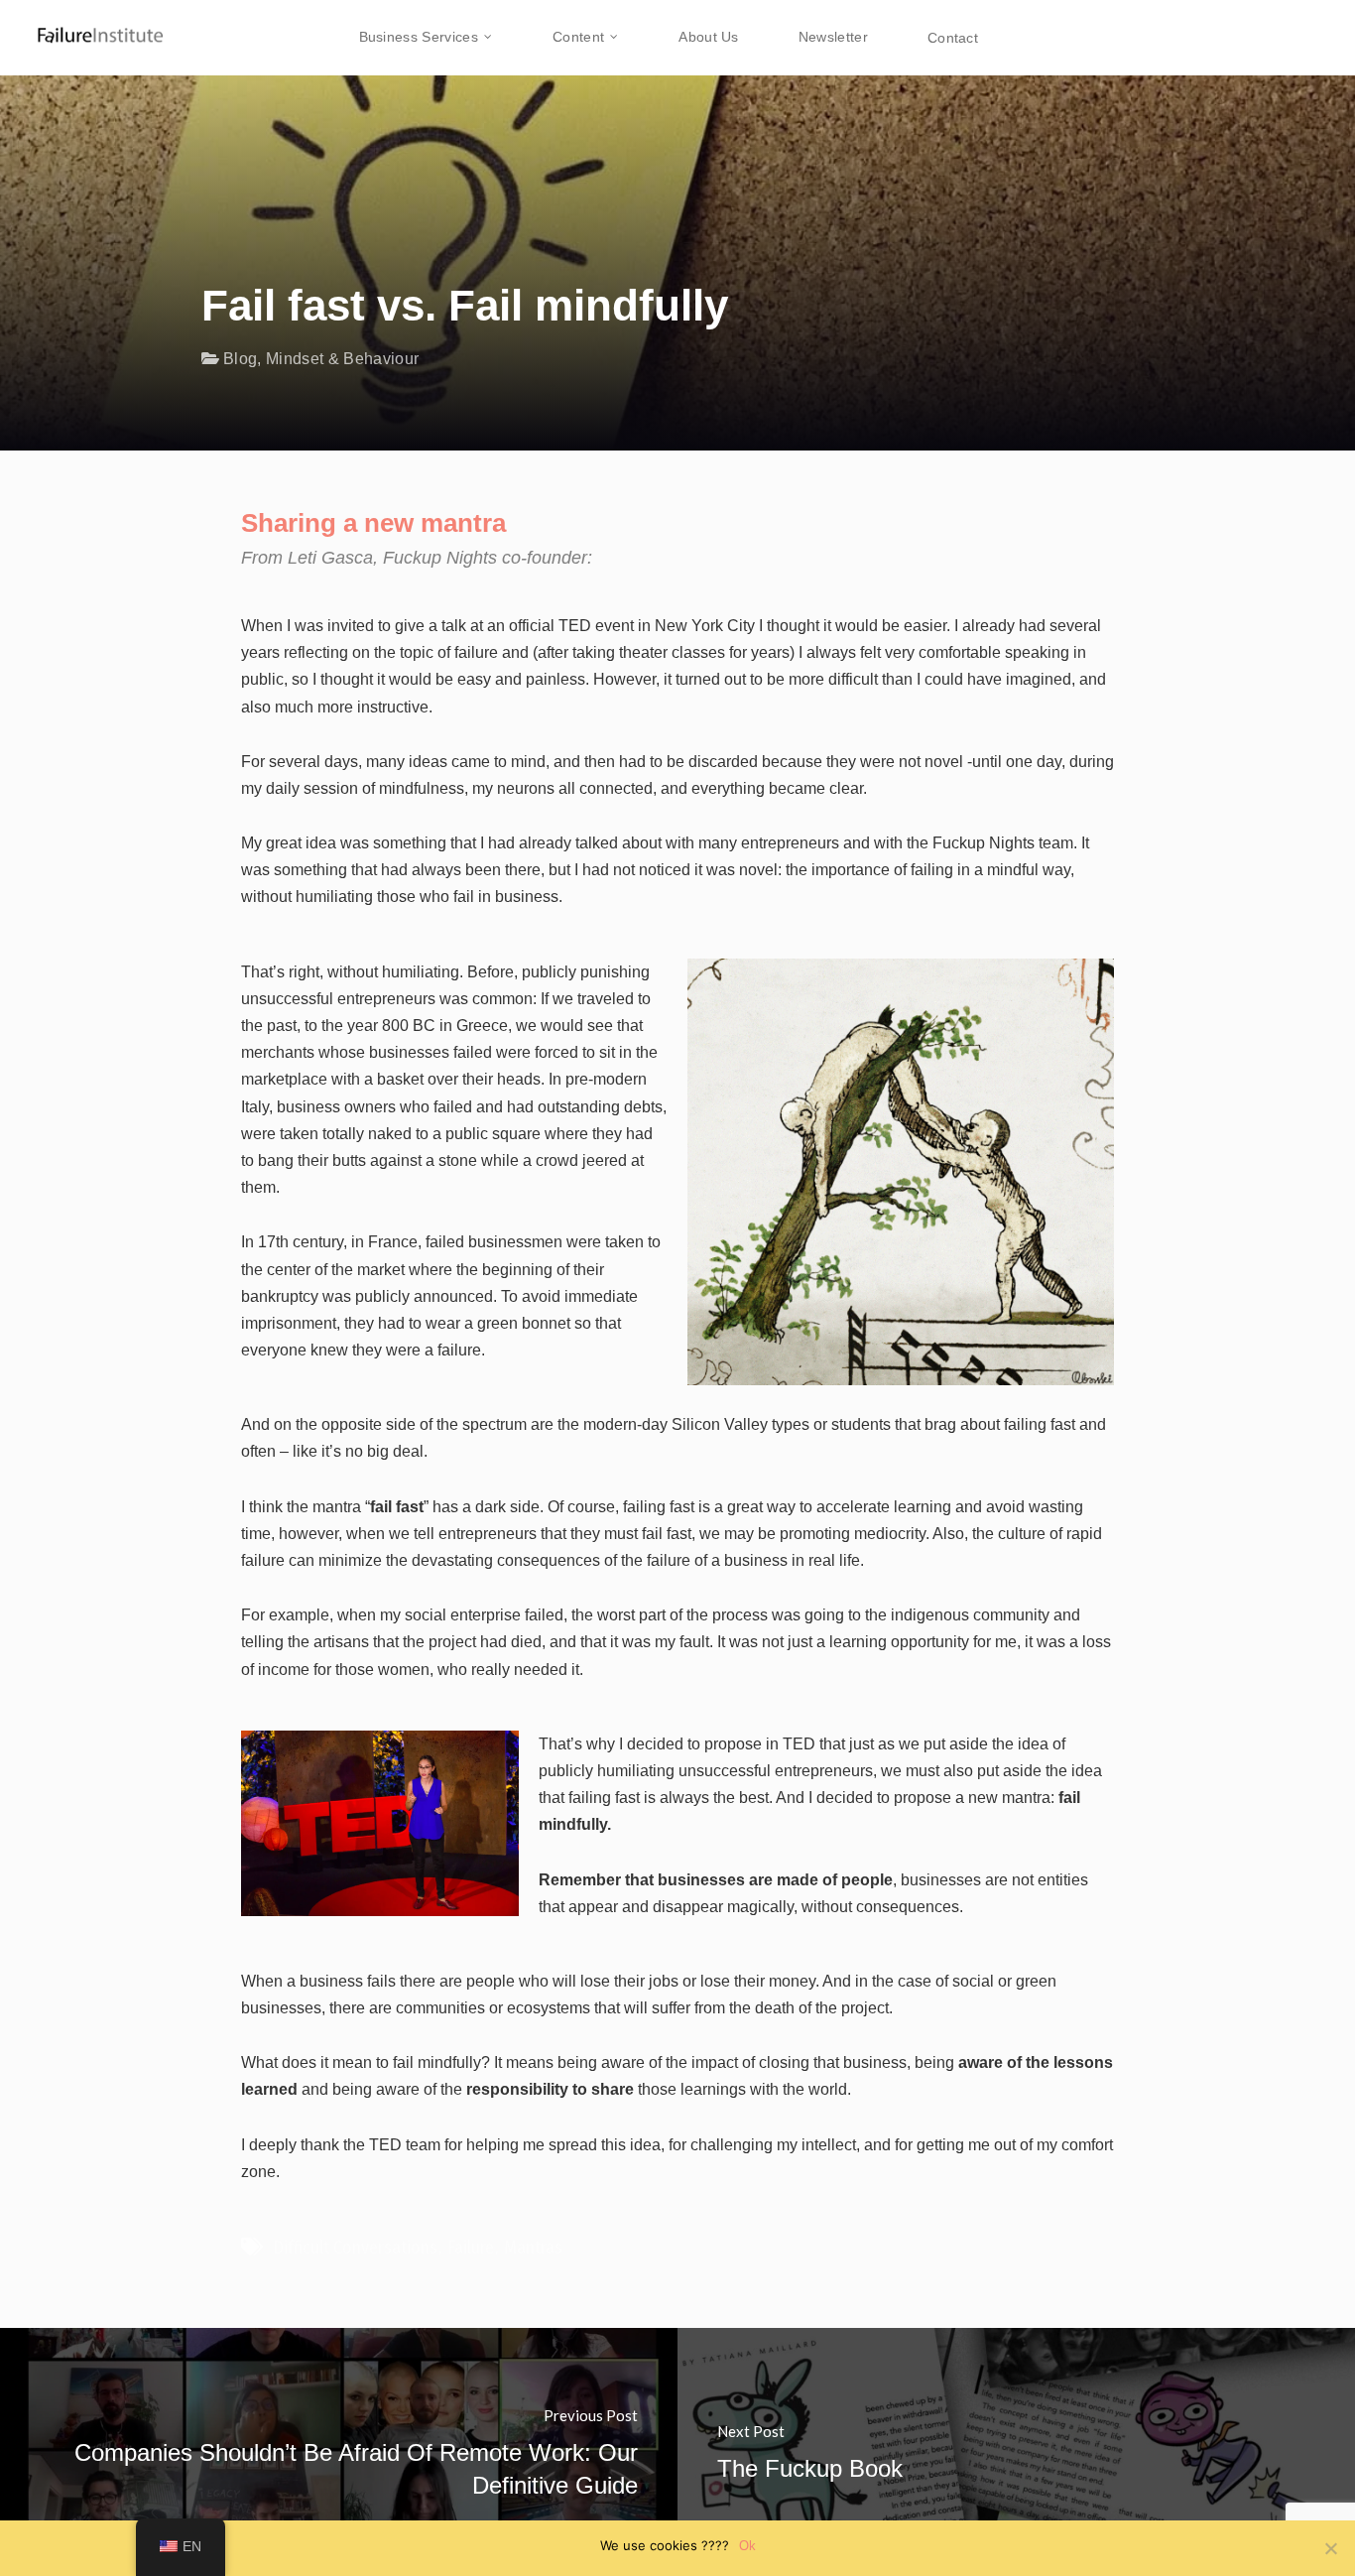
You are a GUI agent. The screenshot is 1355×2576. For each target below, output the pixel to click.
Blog (240, 359)
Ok (747, 2546)
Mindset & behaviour (342, 359)
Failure (471, 2248)
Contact (953, 38)
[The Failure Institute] (84, 24)
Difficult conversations (355, 2248)
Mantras (533, 2248)
